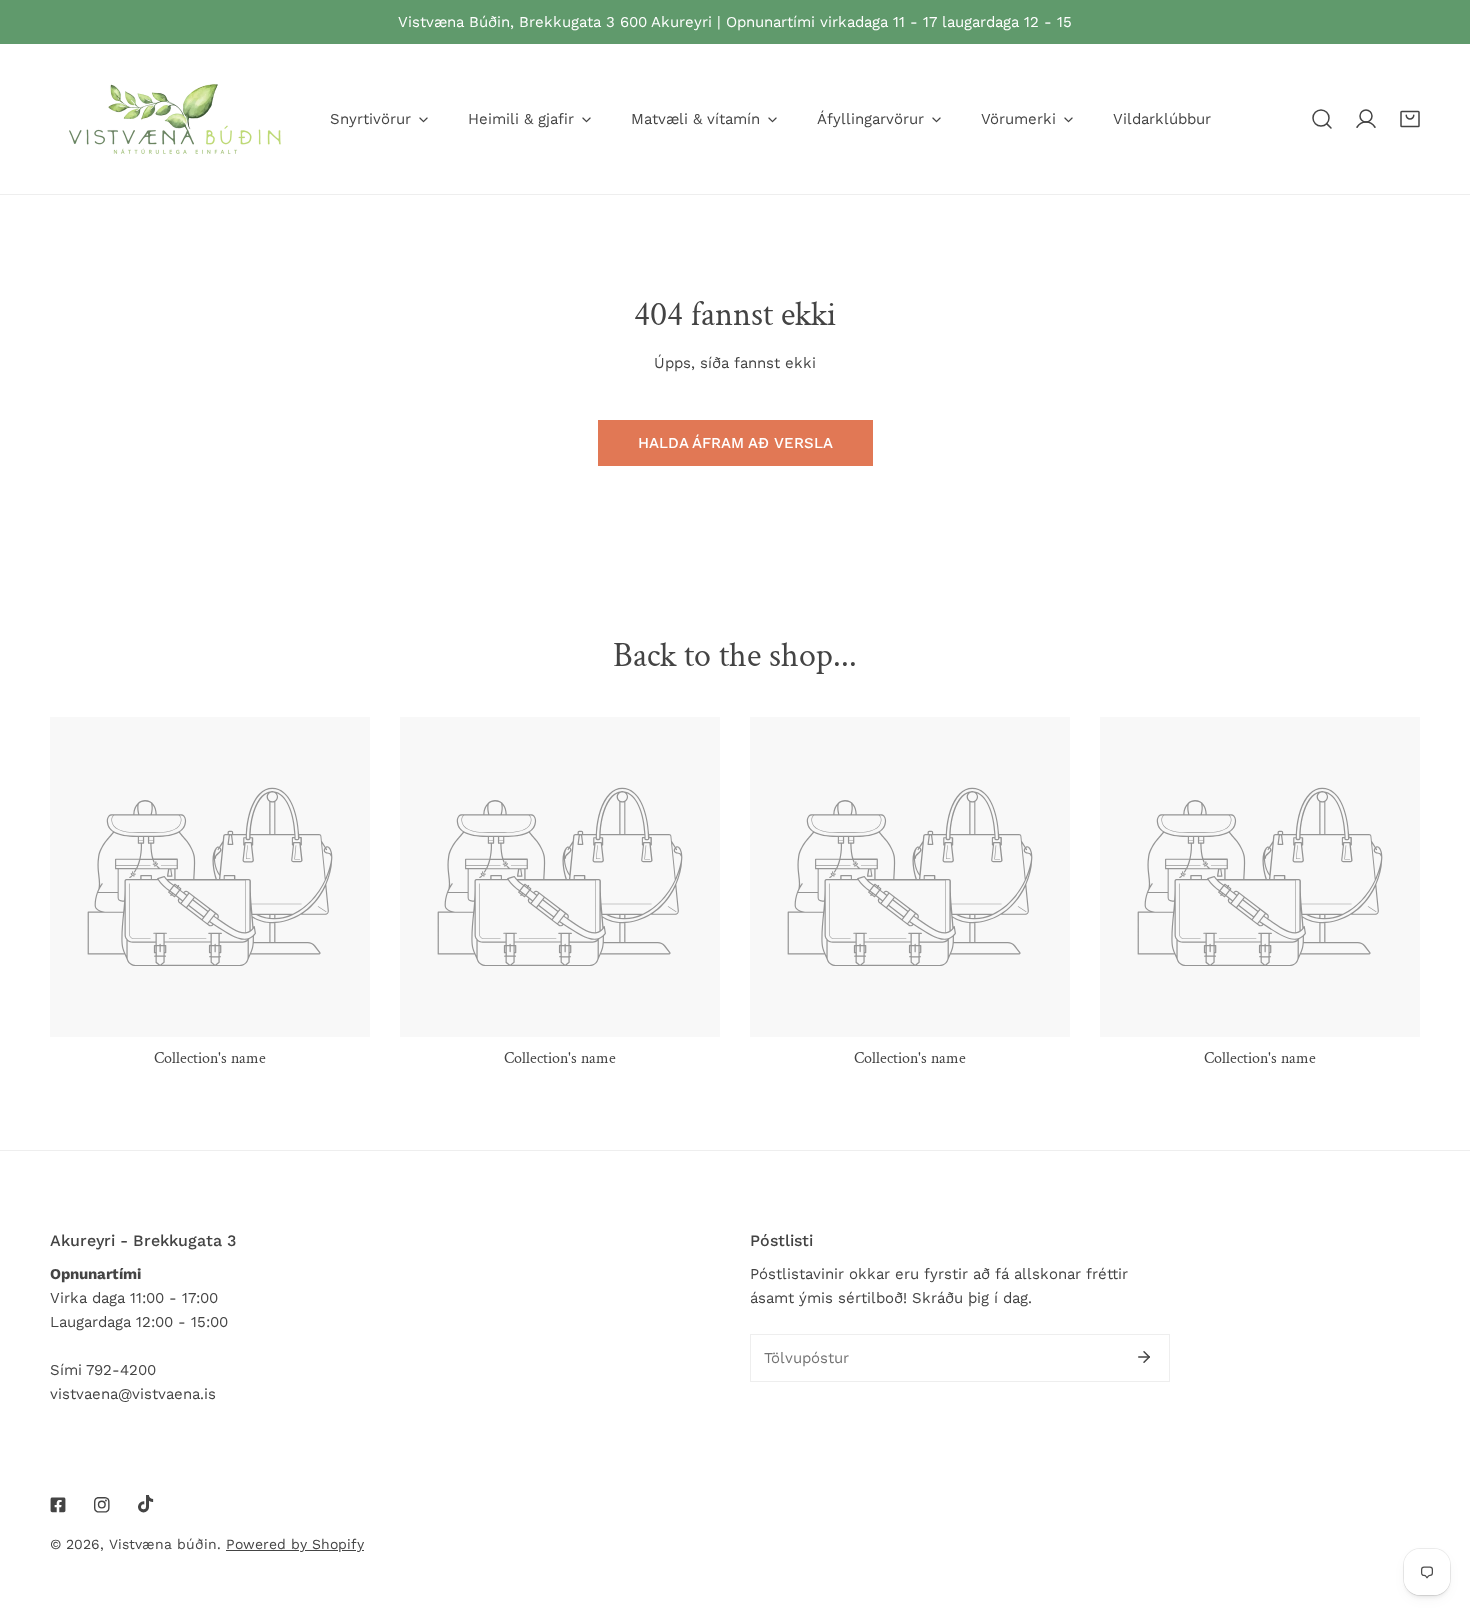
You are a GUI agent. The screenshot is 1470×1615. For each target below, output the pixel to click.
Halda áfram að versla (735, 443)
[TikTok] (146, 1504)
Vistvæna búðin (163, 1544)
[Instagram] (102, 1505)
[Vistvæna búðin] (175, 119)
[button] (1410, 119)
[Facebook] (58, 1505)
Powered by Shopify (295, 1544)
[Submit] (1144, 1357)
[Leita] (1322, 119)
